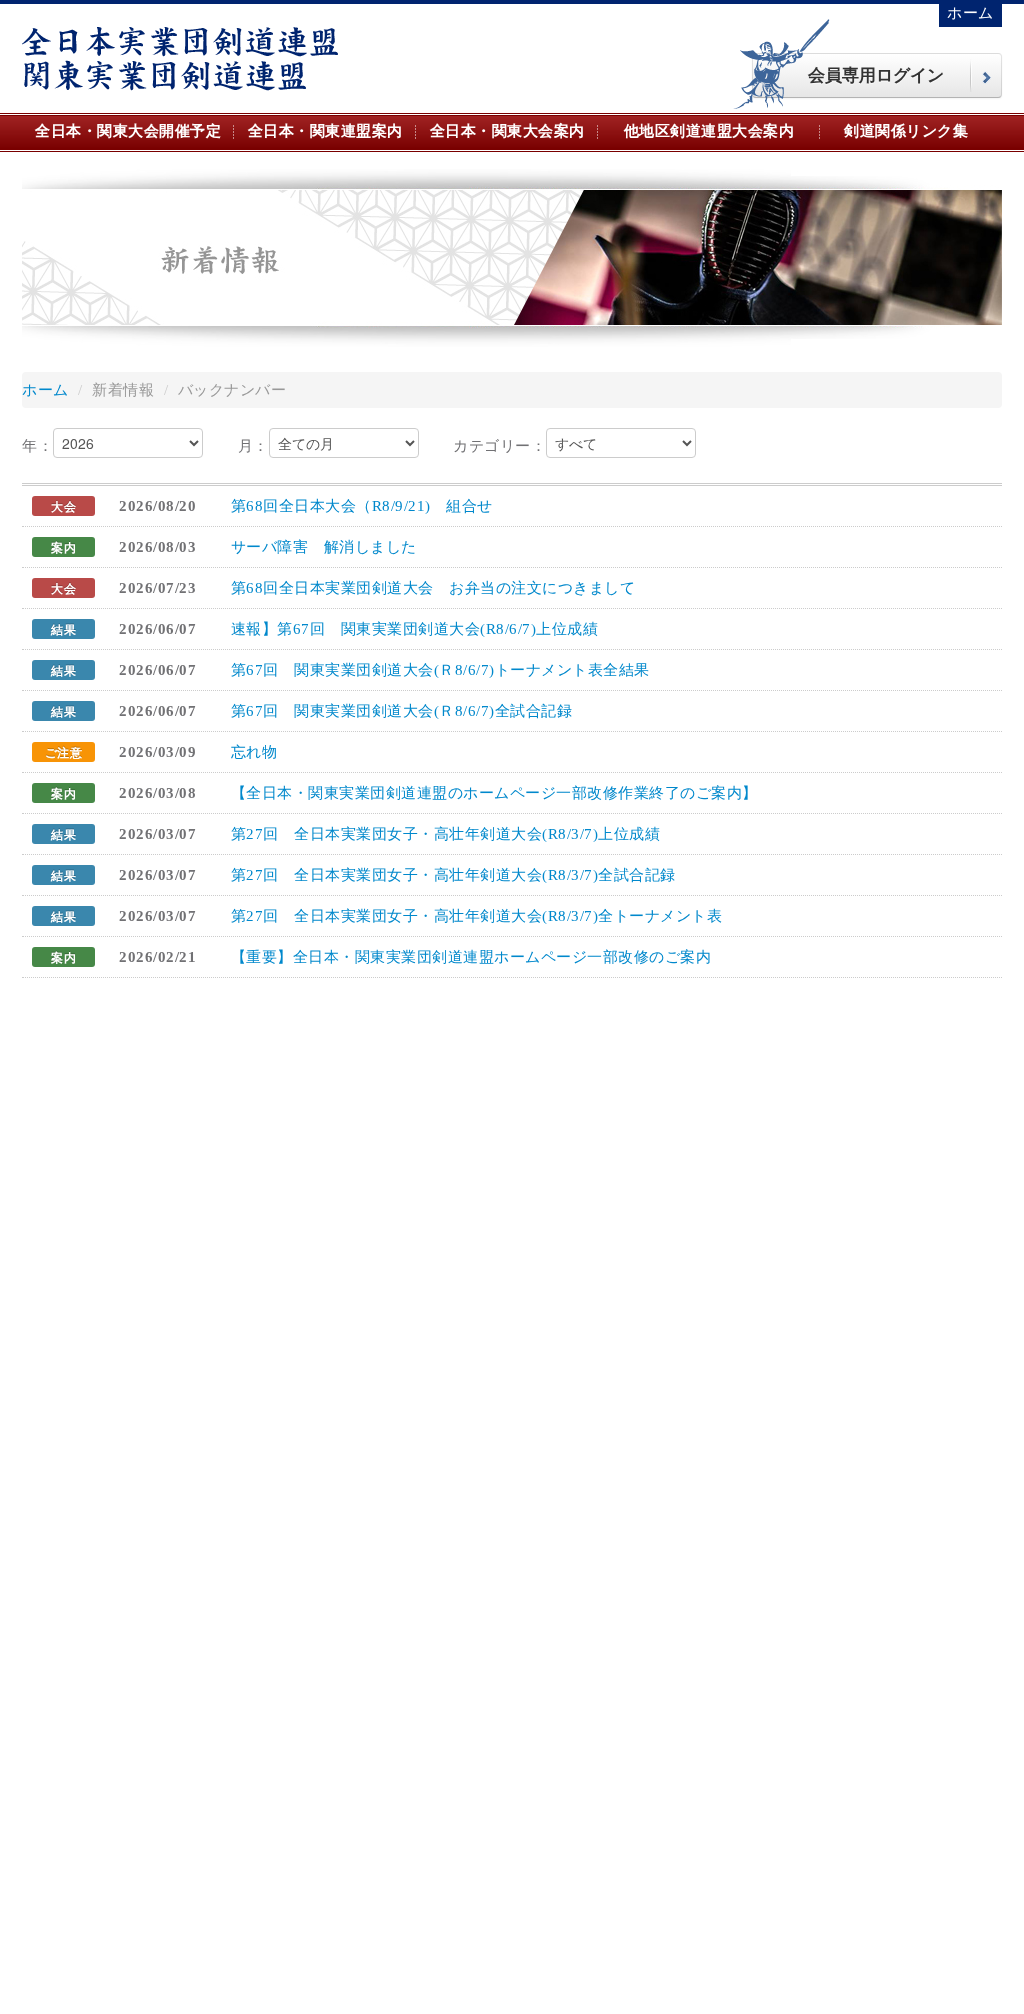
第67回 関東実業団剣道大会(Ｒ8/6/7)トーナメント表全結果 (440, 670)
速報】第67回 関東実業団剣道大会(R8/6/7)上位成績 (415, 629)
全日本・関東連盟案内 (325, 131)
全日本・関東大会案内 (507, 131)
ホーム (970, 13)
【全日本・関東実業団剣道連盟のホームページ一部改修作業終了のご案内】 (494, 793)
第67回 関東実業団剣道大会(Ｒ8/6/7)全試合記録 (402, 711)
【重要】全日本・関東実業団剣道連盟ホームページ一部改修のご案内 (471, 957)
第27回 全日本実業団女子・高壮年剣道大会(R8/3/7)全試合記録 (453, 875)
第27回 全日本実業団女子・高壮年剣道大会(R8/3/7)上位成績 (446, 834)
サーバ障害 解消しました (324, 547)
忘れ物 (254, 752)
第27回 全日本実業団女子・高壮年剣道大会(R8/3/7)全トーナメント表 (477, 916)
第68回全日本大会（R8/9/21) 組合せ (362, 506)
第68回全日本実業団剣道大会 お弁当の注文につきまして (433, 588)
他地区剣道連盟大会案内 (709, 131)
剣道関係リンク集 (906, 131)
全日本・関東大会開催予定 (128, 131)
